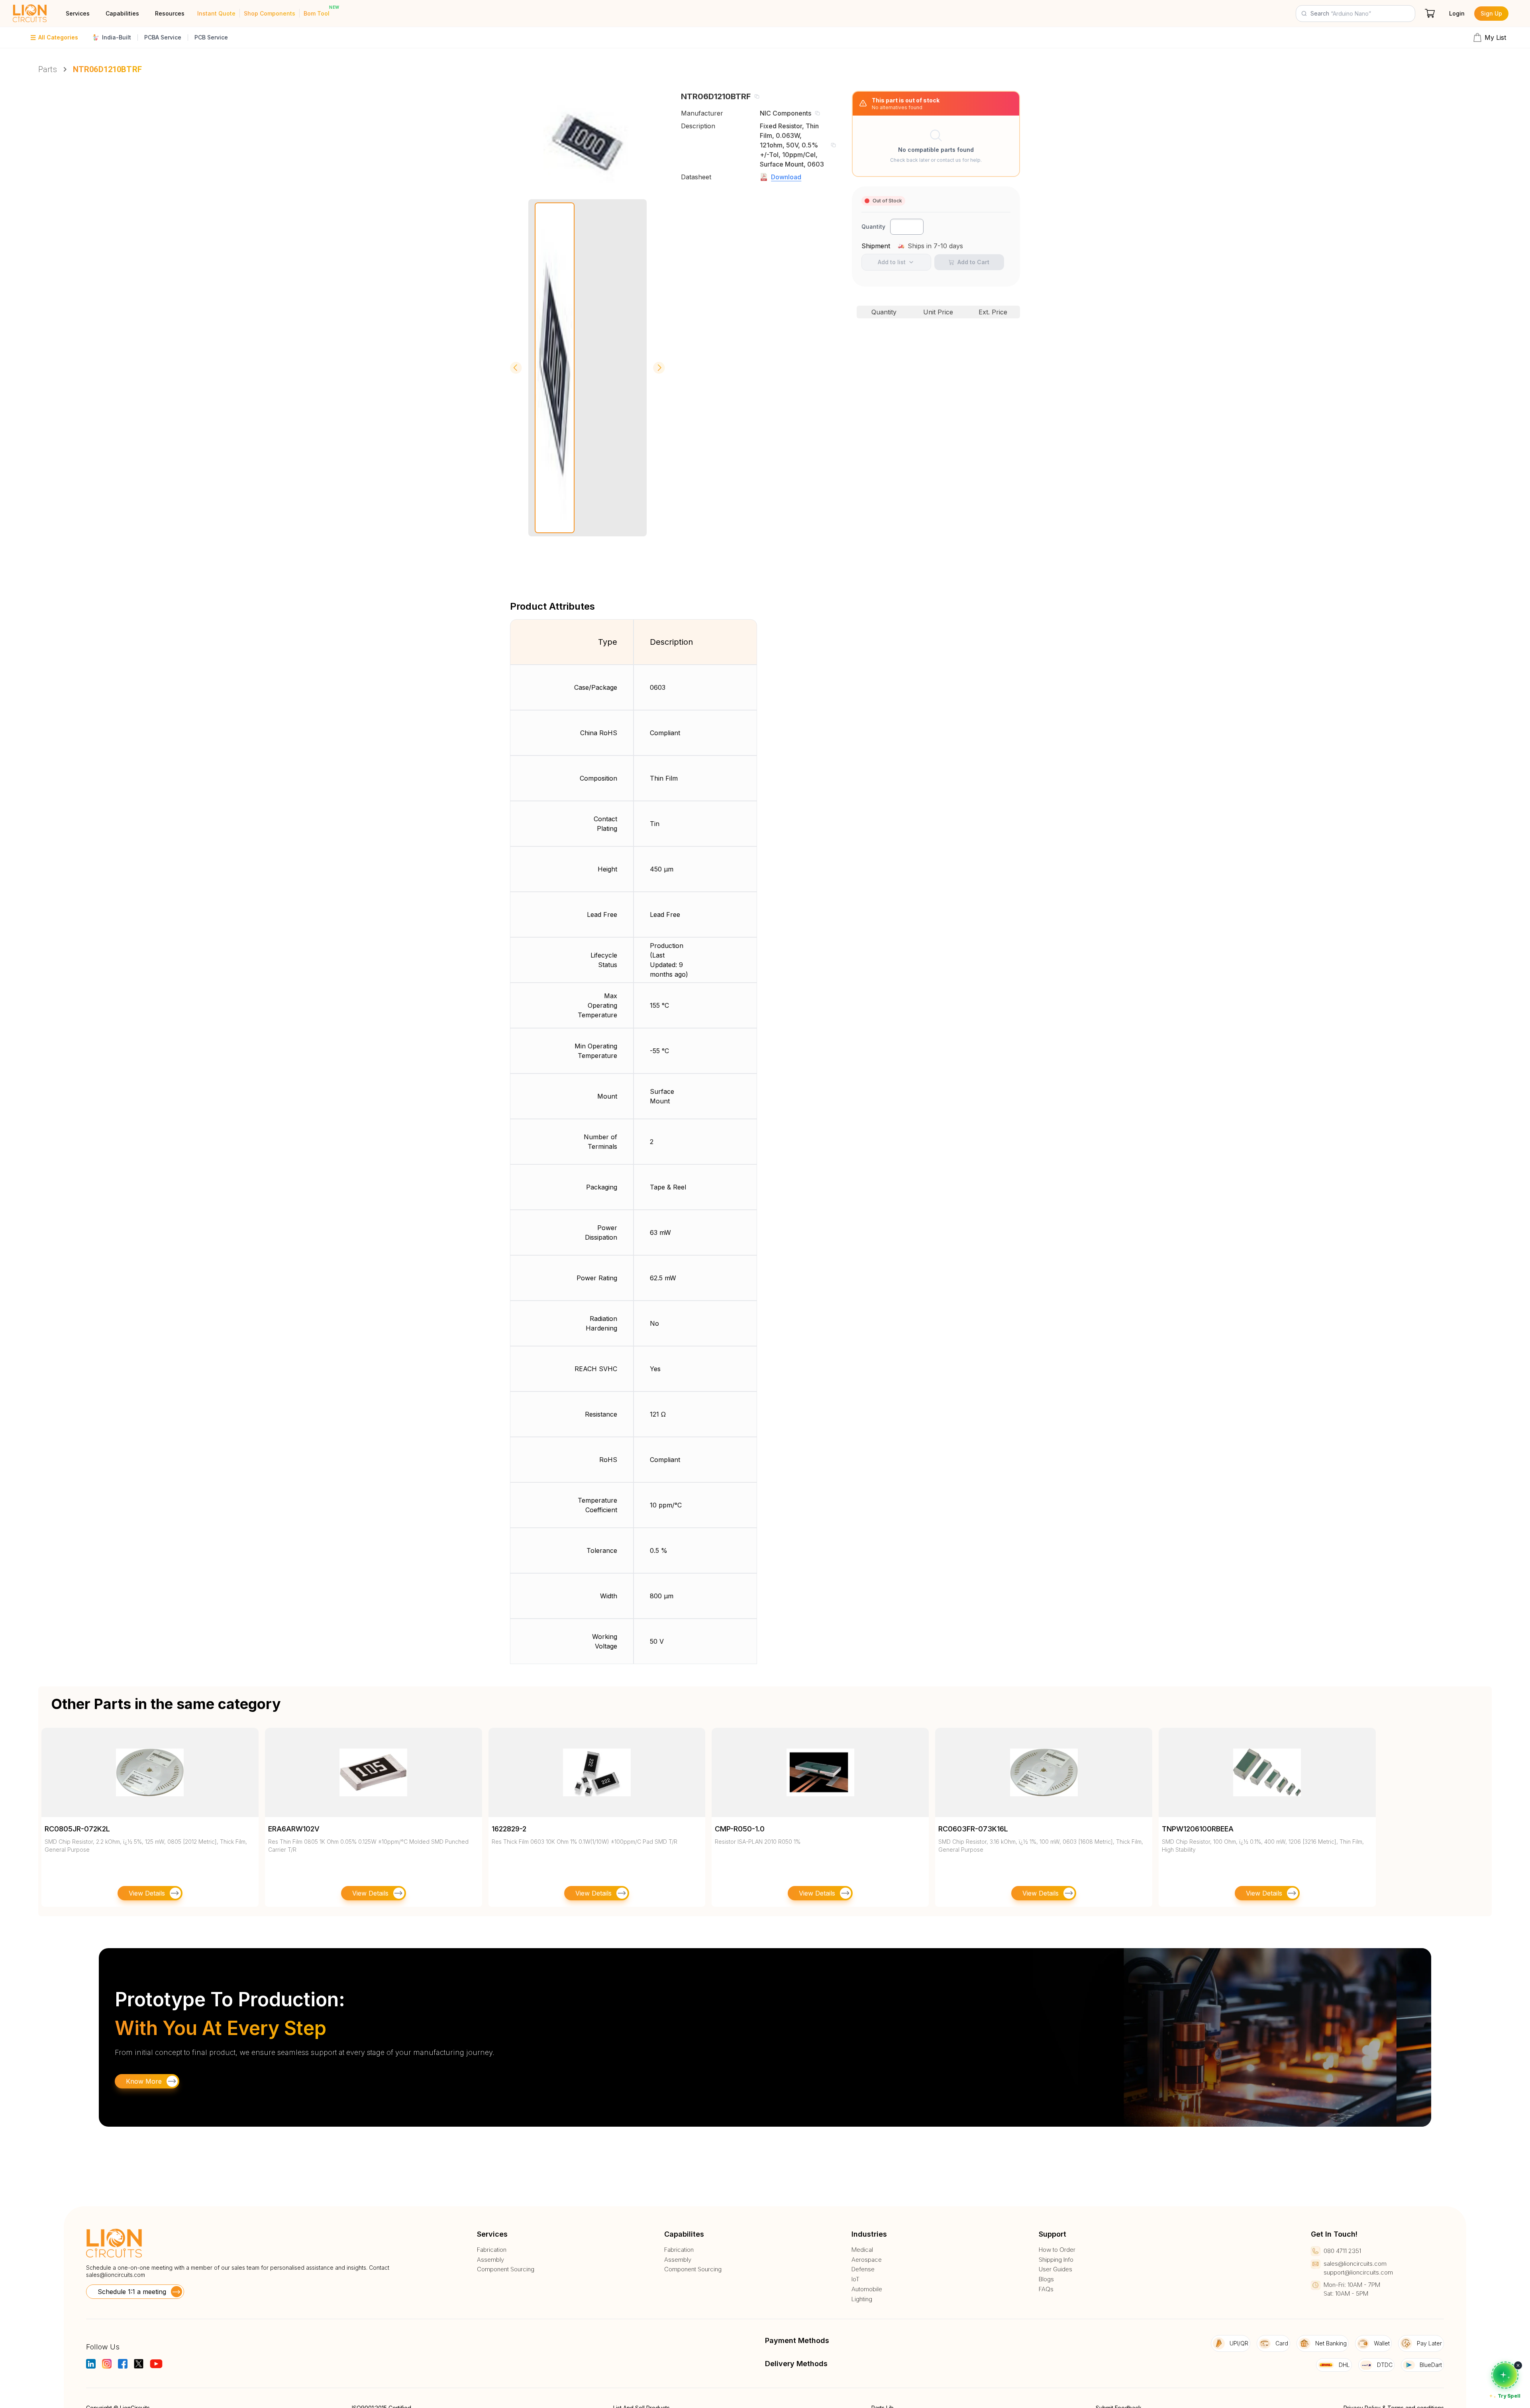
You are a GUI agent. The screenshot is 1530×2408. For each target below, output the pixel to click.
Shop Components (270, 13)
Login (1457, 13)
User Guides (1055, 2269)
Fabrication (492, 2250)
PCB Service (211, 37)
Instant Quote (216, 13)
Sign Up (1491, 13)
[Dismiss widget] (1518, 2365)
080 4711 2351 (1342, 2251)
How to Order (1057, 2250)
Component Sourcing (506, 2269)
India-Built (117, 37)
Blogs (1046, 2279)
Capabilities (122, 13)
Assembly (490, 2260)
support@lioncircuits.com (1358, 2272)
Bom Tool (317, 13)
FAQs (1046, 2289)
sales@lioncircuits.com (116, 2275)
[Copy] (757, 96)
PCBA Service (163, 37)
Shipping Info (1056, 2260)
